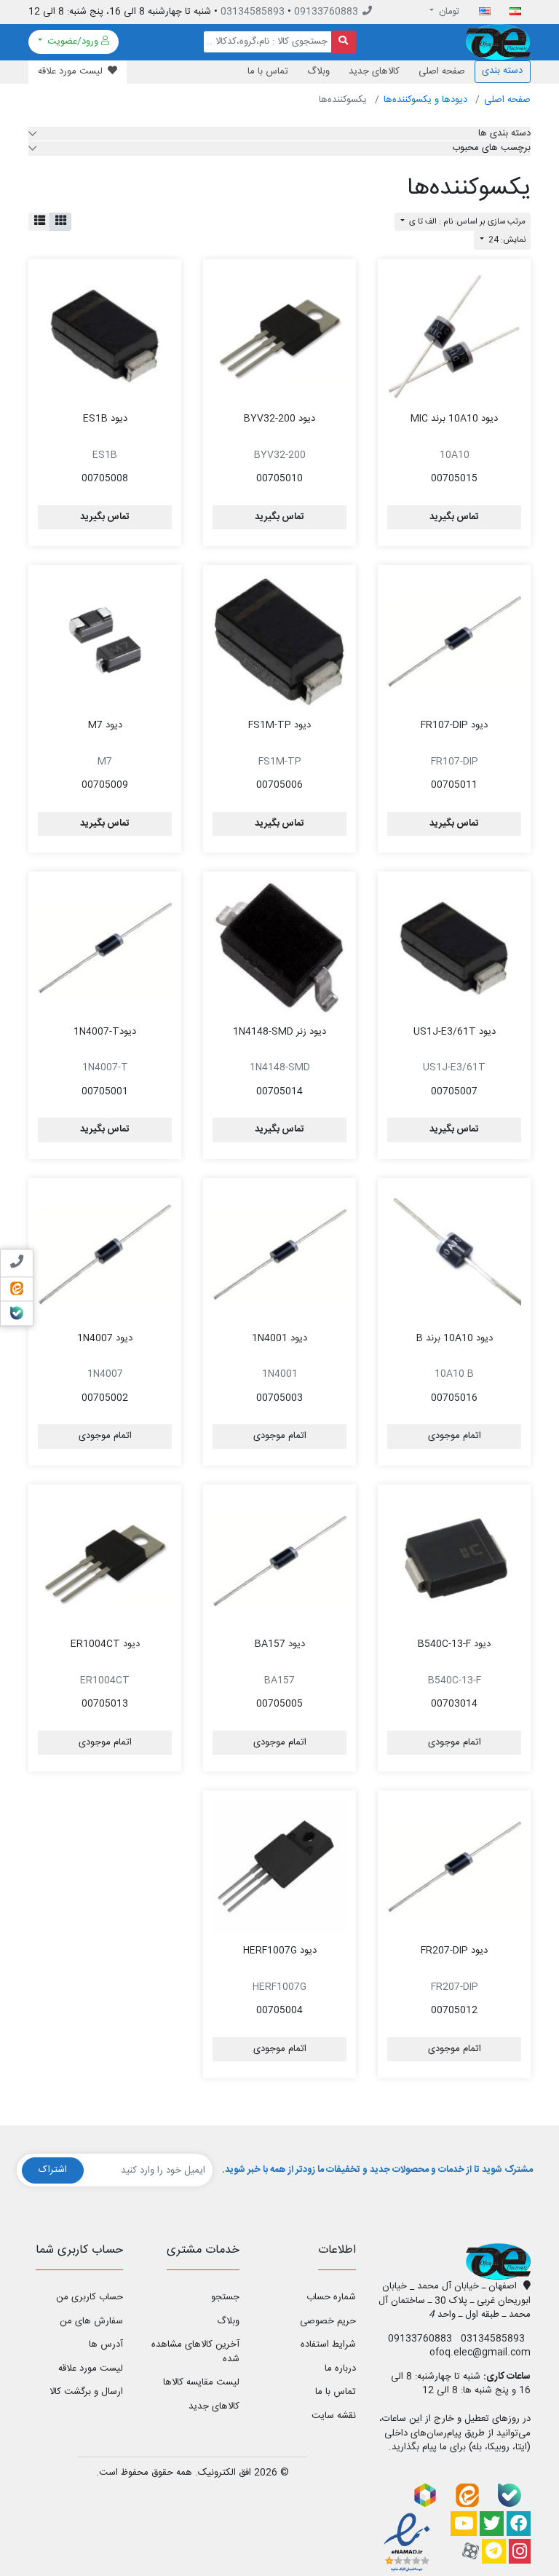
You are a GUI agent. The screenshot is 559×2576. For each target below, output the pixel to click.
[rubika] (425, 2495)
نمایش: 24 (506, 240)
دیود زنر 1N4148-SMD (279, 1032)
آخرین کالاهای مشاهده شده (195, 2352)
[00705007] (454, 948)
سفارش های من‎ (91, 2321)
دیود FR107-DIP (454, 725)
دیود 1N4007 (105, 1338)
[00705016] (454, 1255)
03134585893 (253, 12)
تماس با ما (268, 71)
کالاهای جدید (374, 71)
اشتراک (53, 2170)
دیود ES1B (105, 419)
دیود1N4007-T (105, 1032)
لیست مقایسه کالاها (201, 2382)
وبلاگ (318, 71)
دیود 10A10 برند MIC (454, 419)
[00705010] (279, 336)
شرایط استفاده (328, 2344)
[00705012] (454, 1867)
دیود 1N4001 (279, 1338)
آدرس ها (106, 2344)
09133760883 (326, 12)
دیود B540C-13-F (454, 1644)
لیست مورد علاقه (91, 2368)
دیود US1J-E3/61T (455, 1032)
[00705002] (105, 1255)
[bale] (510, 2495)
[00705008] (105, 336)
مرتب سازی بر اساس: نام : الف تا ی (466, 222)
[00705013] (105, 1561)
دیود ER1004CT (105, 1644)
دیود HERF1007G (280, 1951)
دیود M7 (105, 725)
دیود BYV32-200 (279, 419)
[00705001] (105, 948)
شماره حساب (331, 2297)
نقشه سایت (334, 2416)
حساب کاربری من (90, 2297)
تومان (448, 12)
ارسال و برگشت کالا (86, 2392)
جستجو (225, 2297)
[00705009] (105, 641)
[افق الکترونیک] (498, 42)
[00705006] (279, 641)
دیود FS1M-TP (279, 725)
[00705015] (454, 336)
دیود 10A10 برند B (455, 1338)
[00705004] (279, 1867)
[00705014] (279, 948)
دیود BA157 (280, 1644)
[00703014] (454, 1561)
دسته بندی (502, 71)
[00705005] (279, 1561)
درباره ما (340, 2368)
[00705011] (454, 641)
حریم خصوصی (328, 2321)
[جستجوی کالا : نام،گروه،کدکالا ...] (344, 42)
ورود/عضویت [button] (73, 42)
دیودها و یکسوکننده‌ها (425, 100)
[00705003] (279, 1255)
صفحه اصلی (442, 71)
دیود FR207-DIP (454, 1951)
